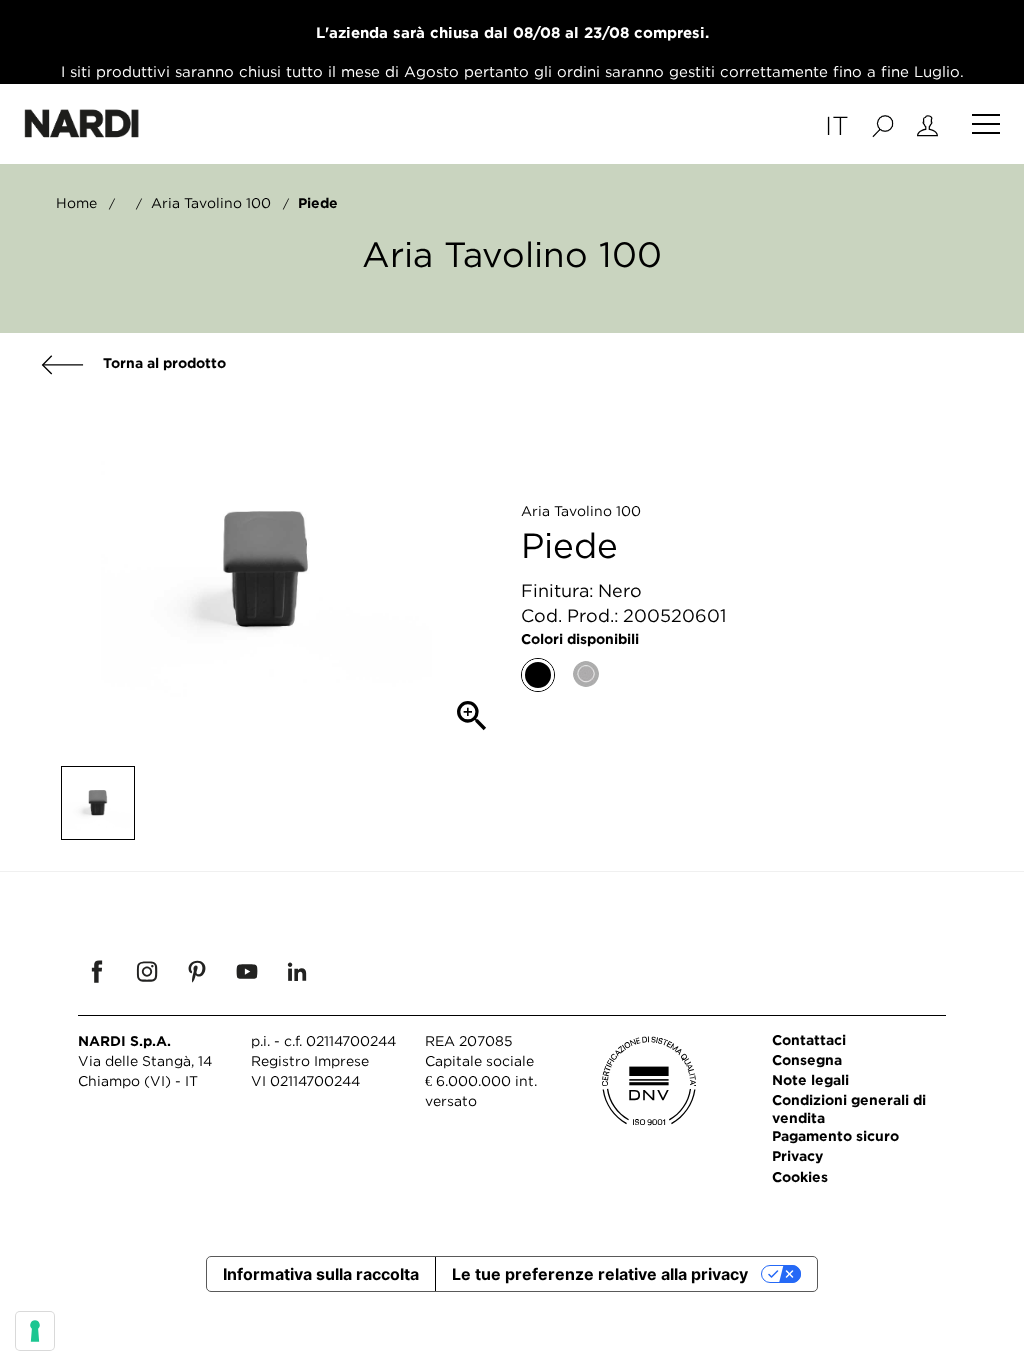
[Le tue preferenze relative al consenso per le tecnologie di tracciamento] (35, 1331)
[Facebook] (97, 971)
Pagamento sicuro (835, 1135)
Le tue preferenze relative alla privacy (600, 1274)
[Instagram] (147, 971)
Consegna (807, 1059)
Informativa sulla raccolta (321, 1274)
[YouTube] (247, 971)
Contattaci (809, 1039)
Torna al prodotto (162, 362)
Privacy (797, 1155)
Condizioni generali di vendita (849, 1108)
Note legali (810, 1079)
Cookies (800, 1176)
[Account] (927, 124)
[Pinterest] (197, 971)
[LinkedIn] (297, 971)
